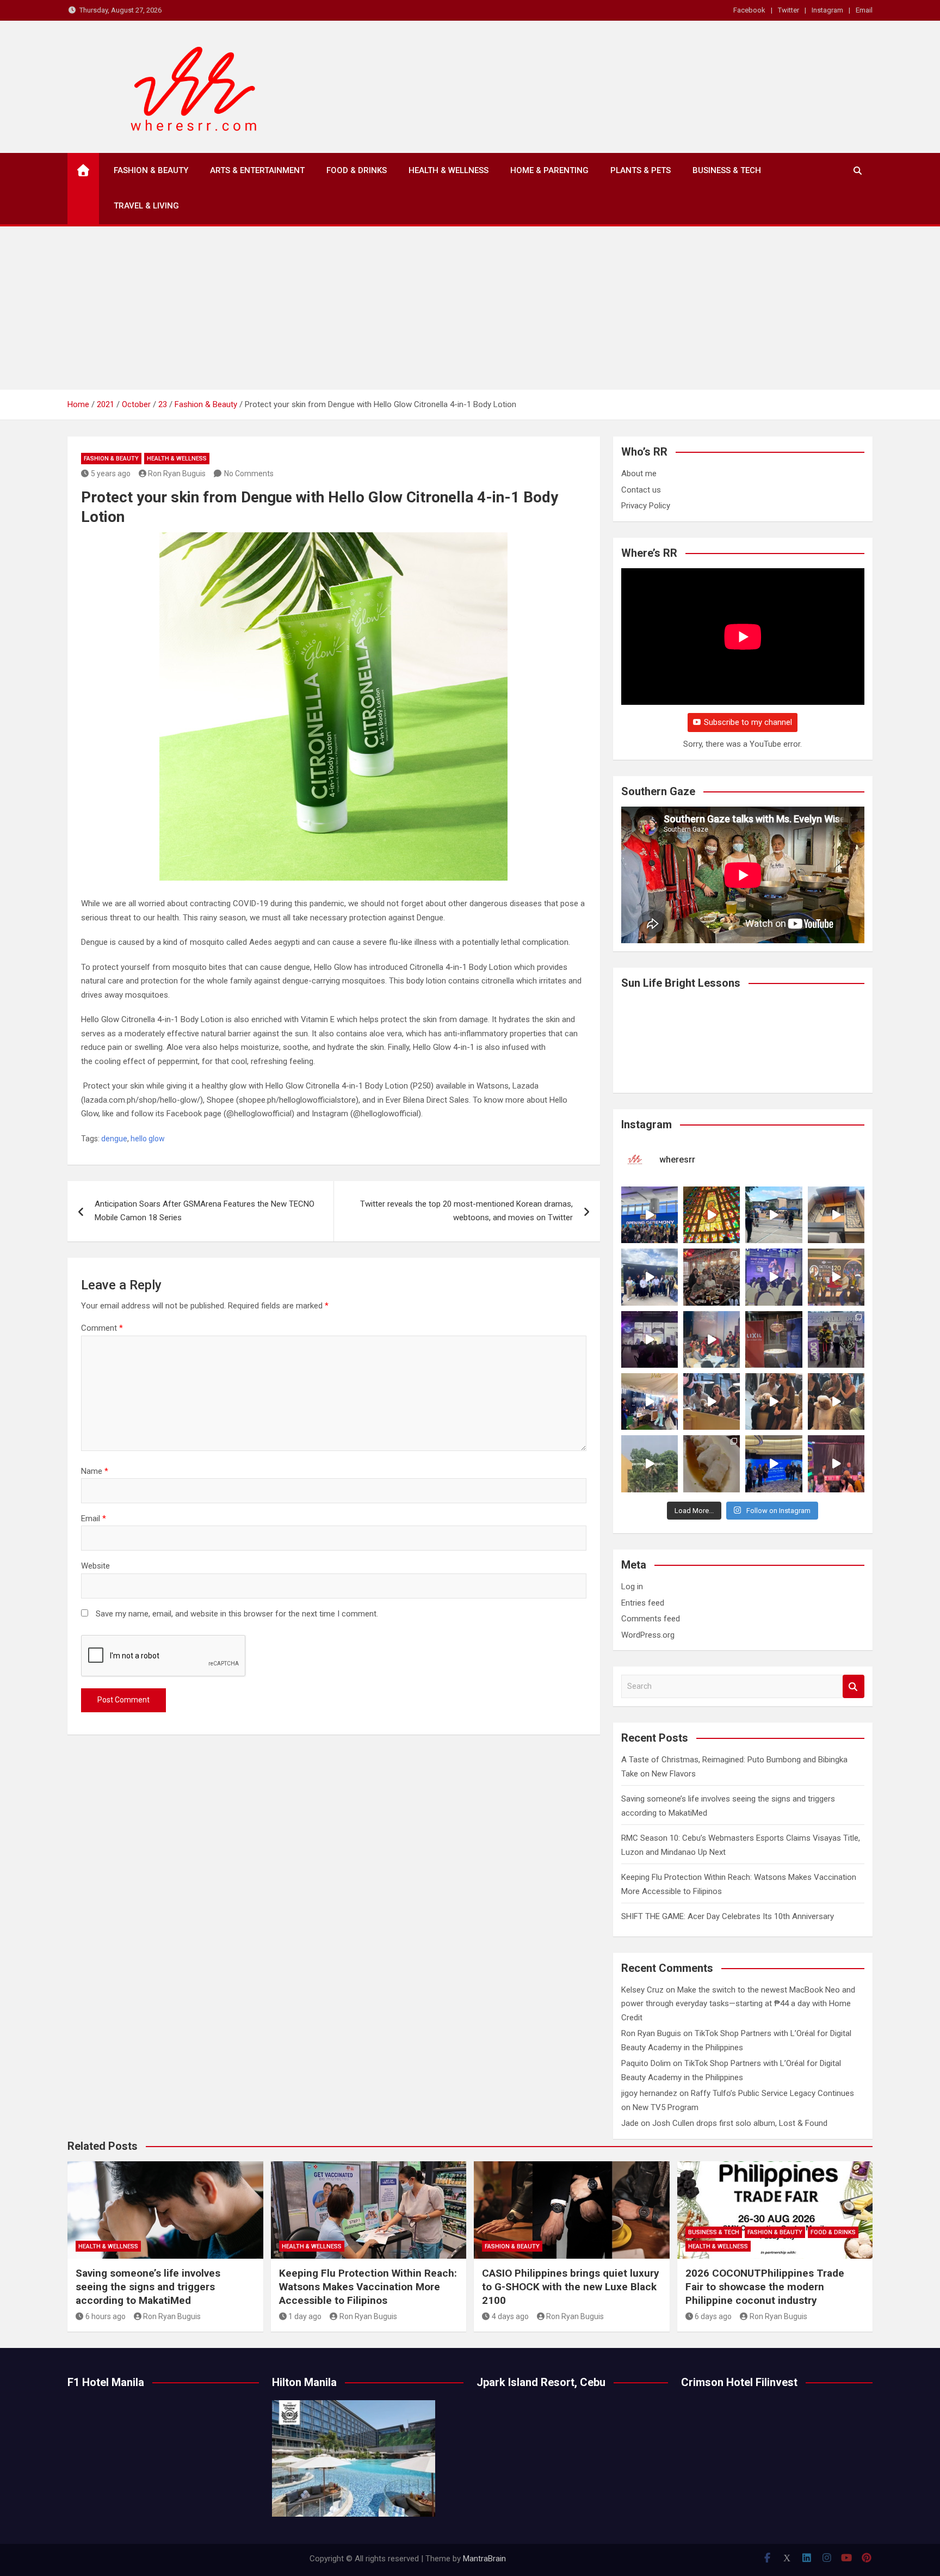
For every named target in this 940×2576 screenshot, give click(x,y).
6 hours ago (106, 2316)
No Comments (249, 474)
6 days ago (713, 2316)
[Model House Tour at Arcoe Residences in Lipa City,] (836, 1215)
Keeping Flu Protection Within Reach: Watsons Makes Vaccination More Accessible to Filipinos (368, 2286)
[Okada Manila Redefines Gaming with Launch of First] (836, 1464)
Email (864, 10)
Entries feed (643, 1603)
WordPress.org (648, 1635)
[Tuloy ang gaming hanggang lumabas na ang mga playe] (836, 1339)
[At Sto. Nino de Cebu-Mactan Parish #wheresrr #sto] (712, 1215)
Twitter (789, 10)
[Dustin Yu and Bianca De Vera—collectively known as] (836, 1401)
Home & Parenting (549, 170)
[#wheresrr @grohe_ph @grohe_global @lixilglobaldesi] (774, 1339)
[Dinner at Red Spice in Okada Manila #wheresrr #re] (712, 1464)
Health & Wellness (449, 170)
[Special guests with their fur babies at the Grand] (712, 1401)
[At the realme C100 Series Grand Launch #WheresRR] (650, 1339)
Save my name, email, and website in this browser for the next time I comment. (237, 1614)
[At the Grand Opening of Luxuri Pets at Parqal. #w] (650, 1401)
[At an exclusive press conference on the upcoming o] (774, 1464)
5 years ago (111, 474)
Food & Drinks (357, 170)
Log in (632, 1587)
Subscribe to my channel (748, 722)
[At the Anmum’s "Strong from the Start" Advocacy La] (774, 1277)
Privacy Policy (646, 506)
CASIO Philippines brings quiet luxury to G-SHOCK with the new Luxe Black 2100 (571, 2286)
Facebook (749, 10)
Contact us (641, 490)
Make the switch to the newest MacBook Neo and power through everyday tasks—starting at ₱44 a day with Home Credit (738, 2004)
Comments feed (651, 1619)
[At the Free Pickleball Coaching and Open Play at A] (774, 1215)
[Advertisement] (470, 308)
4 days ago (510, 2316)
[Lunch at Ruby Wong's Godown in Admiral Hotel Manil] (712, 1277)
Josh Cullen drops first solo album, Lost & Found (740, 2123)
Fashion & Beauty (151, 170)
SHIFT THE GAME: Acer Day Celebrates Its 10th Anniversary (728, 1916)
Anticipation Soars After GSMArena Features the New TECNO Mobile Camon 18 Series (205, 1211)
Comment (102, 1328)
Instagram (827, 10)
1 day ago (305, 2316)
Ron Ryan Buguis (177, 474)
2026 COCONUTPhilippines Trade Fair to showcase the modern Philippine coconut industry (765, 2286)
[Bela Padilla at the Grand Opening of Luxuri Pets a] (774, 1401)
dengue (114, 1139)
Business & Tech (727, 170)
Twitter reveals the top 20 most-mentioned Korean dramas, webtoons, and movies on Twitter (466, 1211)
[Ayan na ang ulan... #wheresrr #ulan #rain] (650, 1464)
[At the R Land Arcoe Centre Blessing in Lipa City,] (650, 1277)
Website (95, 1566)
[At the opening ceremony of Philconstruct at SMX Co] (650, 1215)
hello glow (148, 1139)
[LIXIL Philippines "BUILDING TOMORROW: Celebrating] (712, 1339)
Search (854, 1686)
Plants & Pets (641, 170)
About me (639, 474)
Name (95, 1471)
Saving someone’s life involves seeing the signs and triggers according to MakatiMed (148, 2286)
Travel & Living (146, 206)
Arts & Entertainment (257, 170)
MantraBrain (484, 2559)
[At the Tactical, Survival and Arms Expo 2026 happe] (836, 1277)
